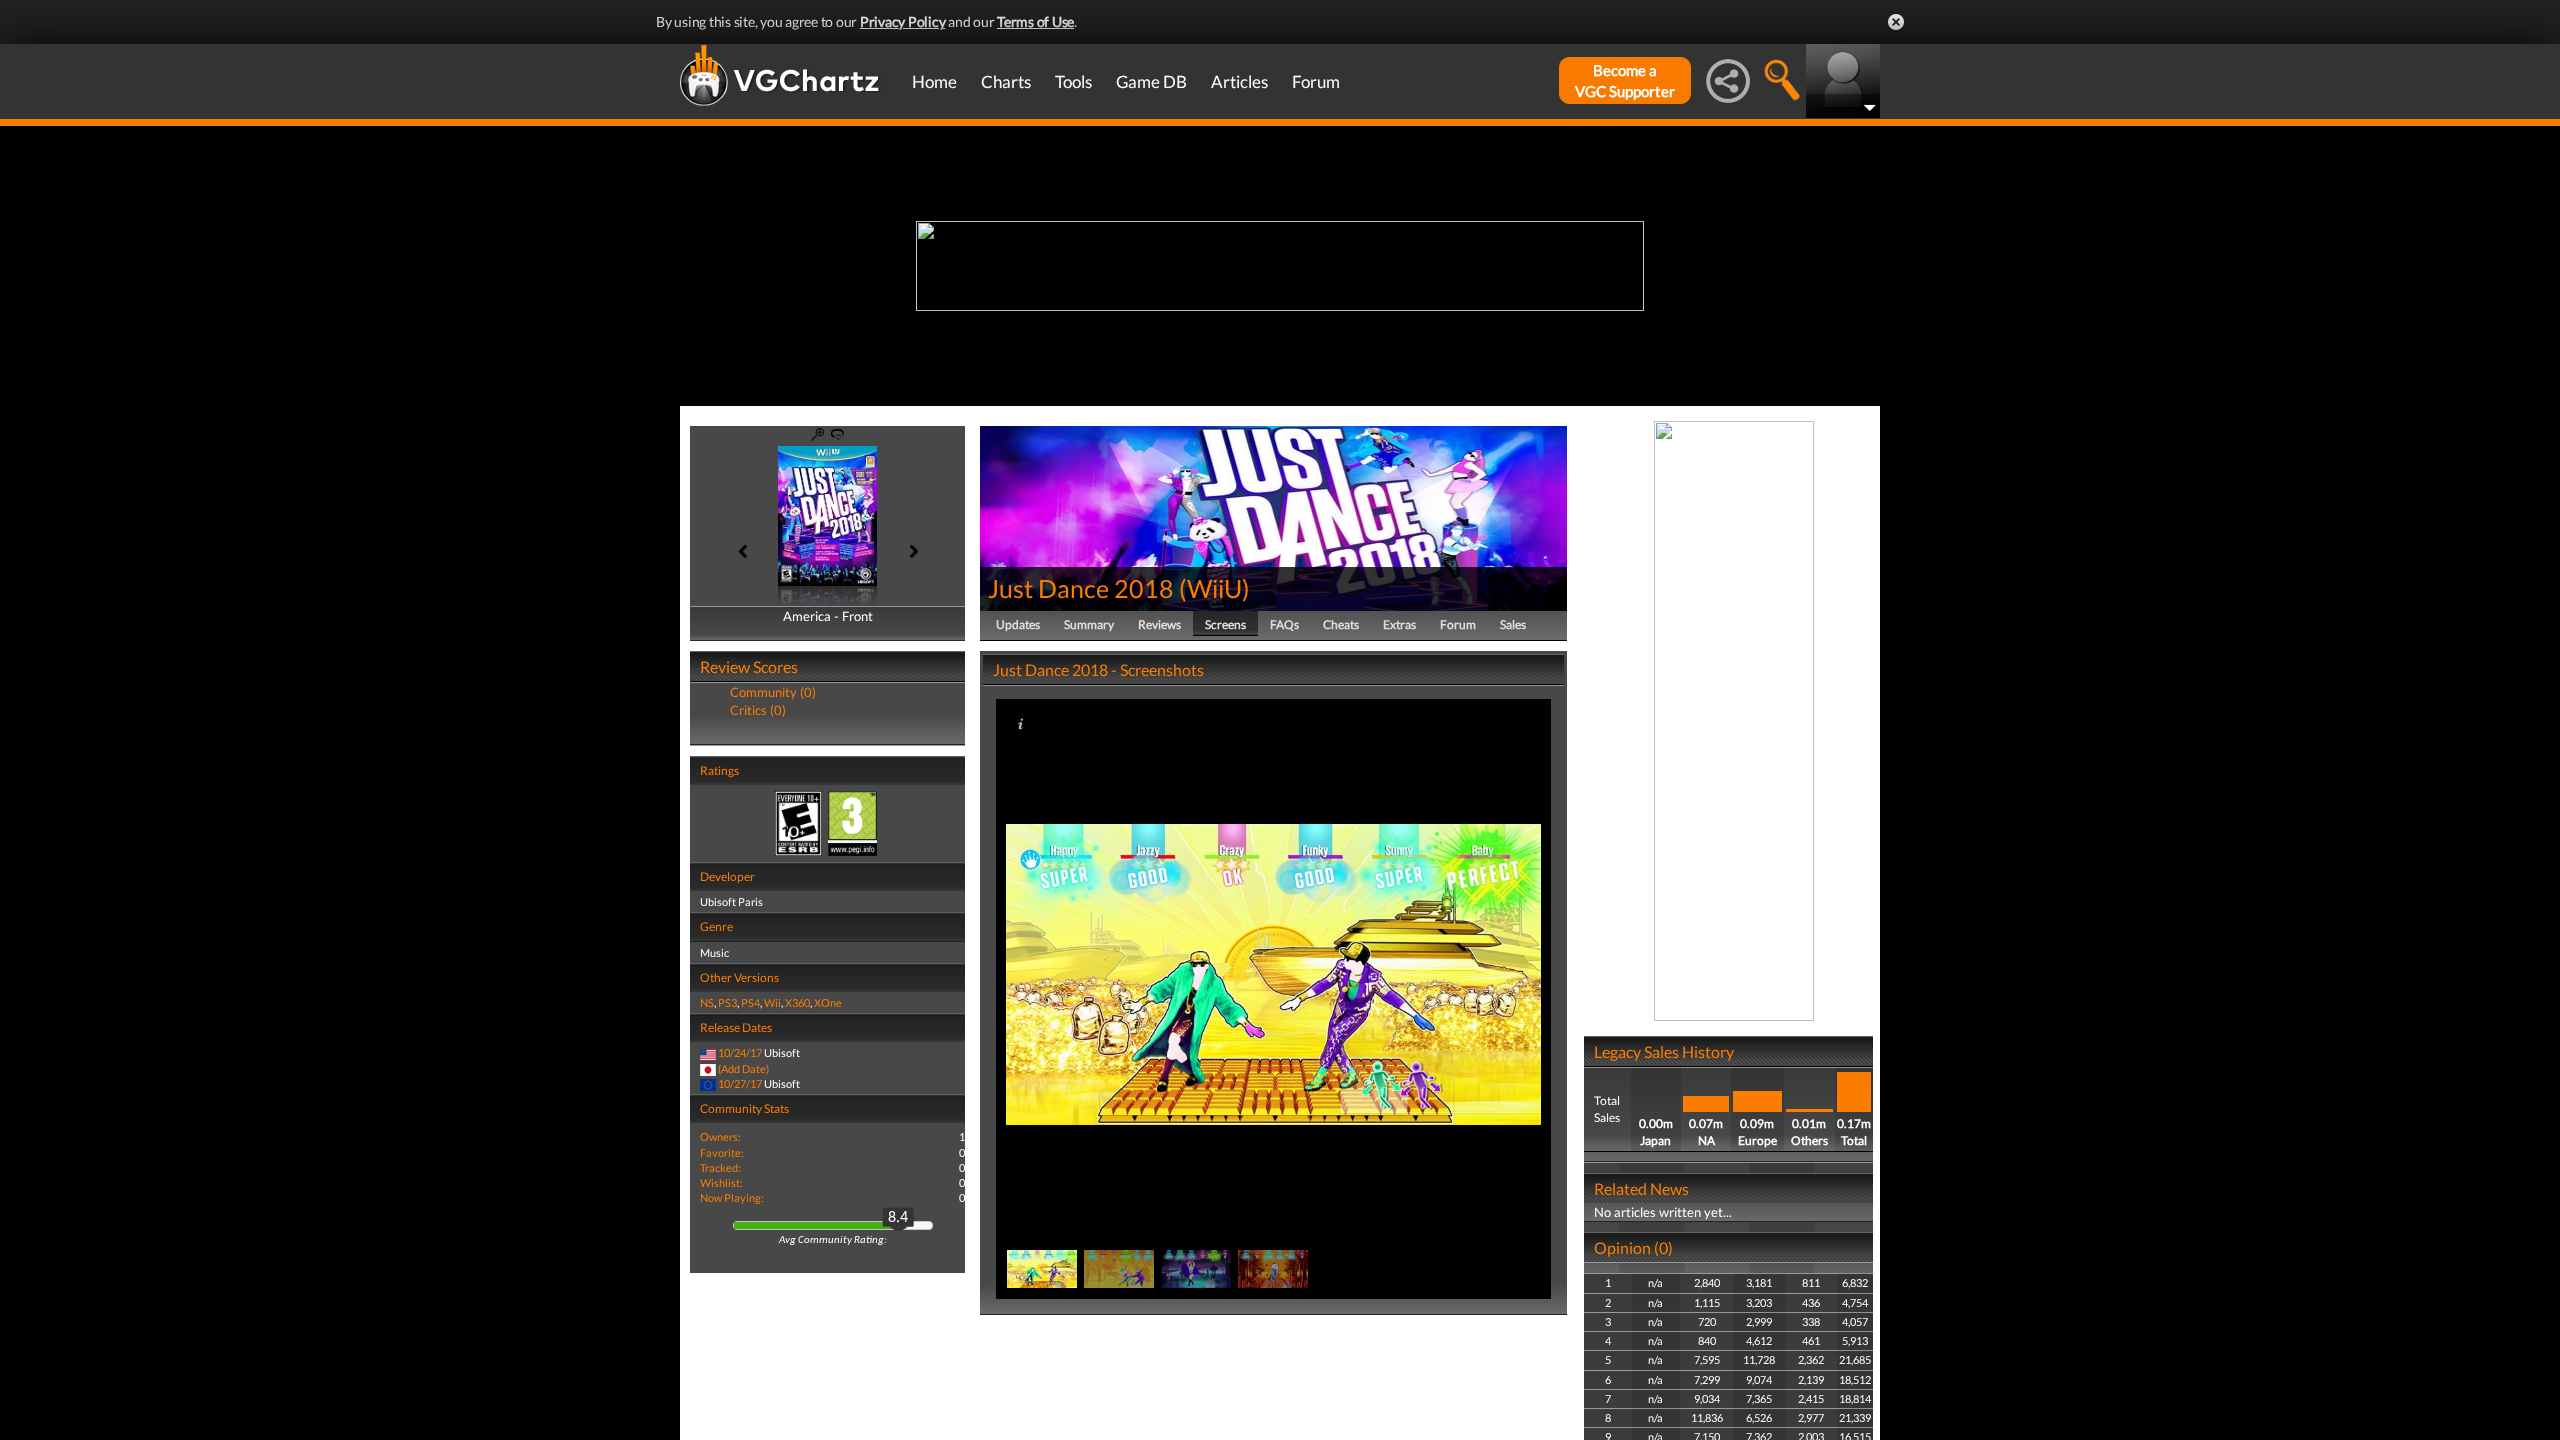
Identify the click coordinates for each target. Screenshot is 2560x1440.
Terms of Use (1035, 21)
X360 (797, 1002)
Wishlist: (721, 1182)
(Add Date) (743, 1068)
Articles (1239, 81)
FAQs (1284, 624)
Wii (772, 1002)
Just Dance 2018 (1081, 588)
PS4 (750, 1002)
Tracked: (720, 1167)
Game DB (1151, 81)
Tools (1073, 81)
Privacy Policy (903, 21)
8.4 (898, 1218)
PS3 (727, 1002)
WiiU (1214, 588)
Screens (1225, 624)
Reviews (1159, 624)
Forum (1316, 81)
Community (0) (773, 692)
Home (934, 81)
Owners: (720, 1136)
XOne (828, 1002)
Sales (1513, 624)
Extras (1399, 624)
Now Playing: (732, 1197)
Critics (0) (758, 710)
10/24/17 (740, 1052)
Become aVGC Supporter (1625, 80)
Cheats (1341, 624)
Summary (1089, 624)
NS (707, 1002)
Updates (1018, 624)
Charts (1006, 81)
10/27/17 (740, 1083)
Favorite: (722, 1152)
